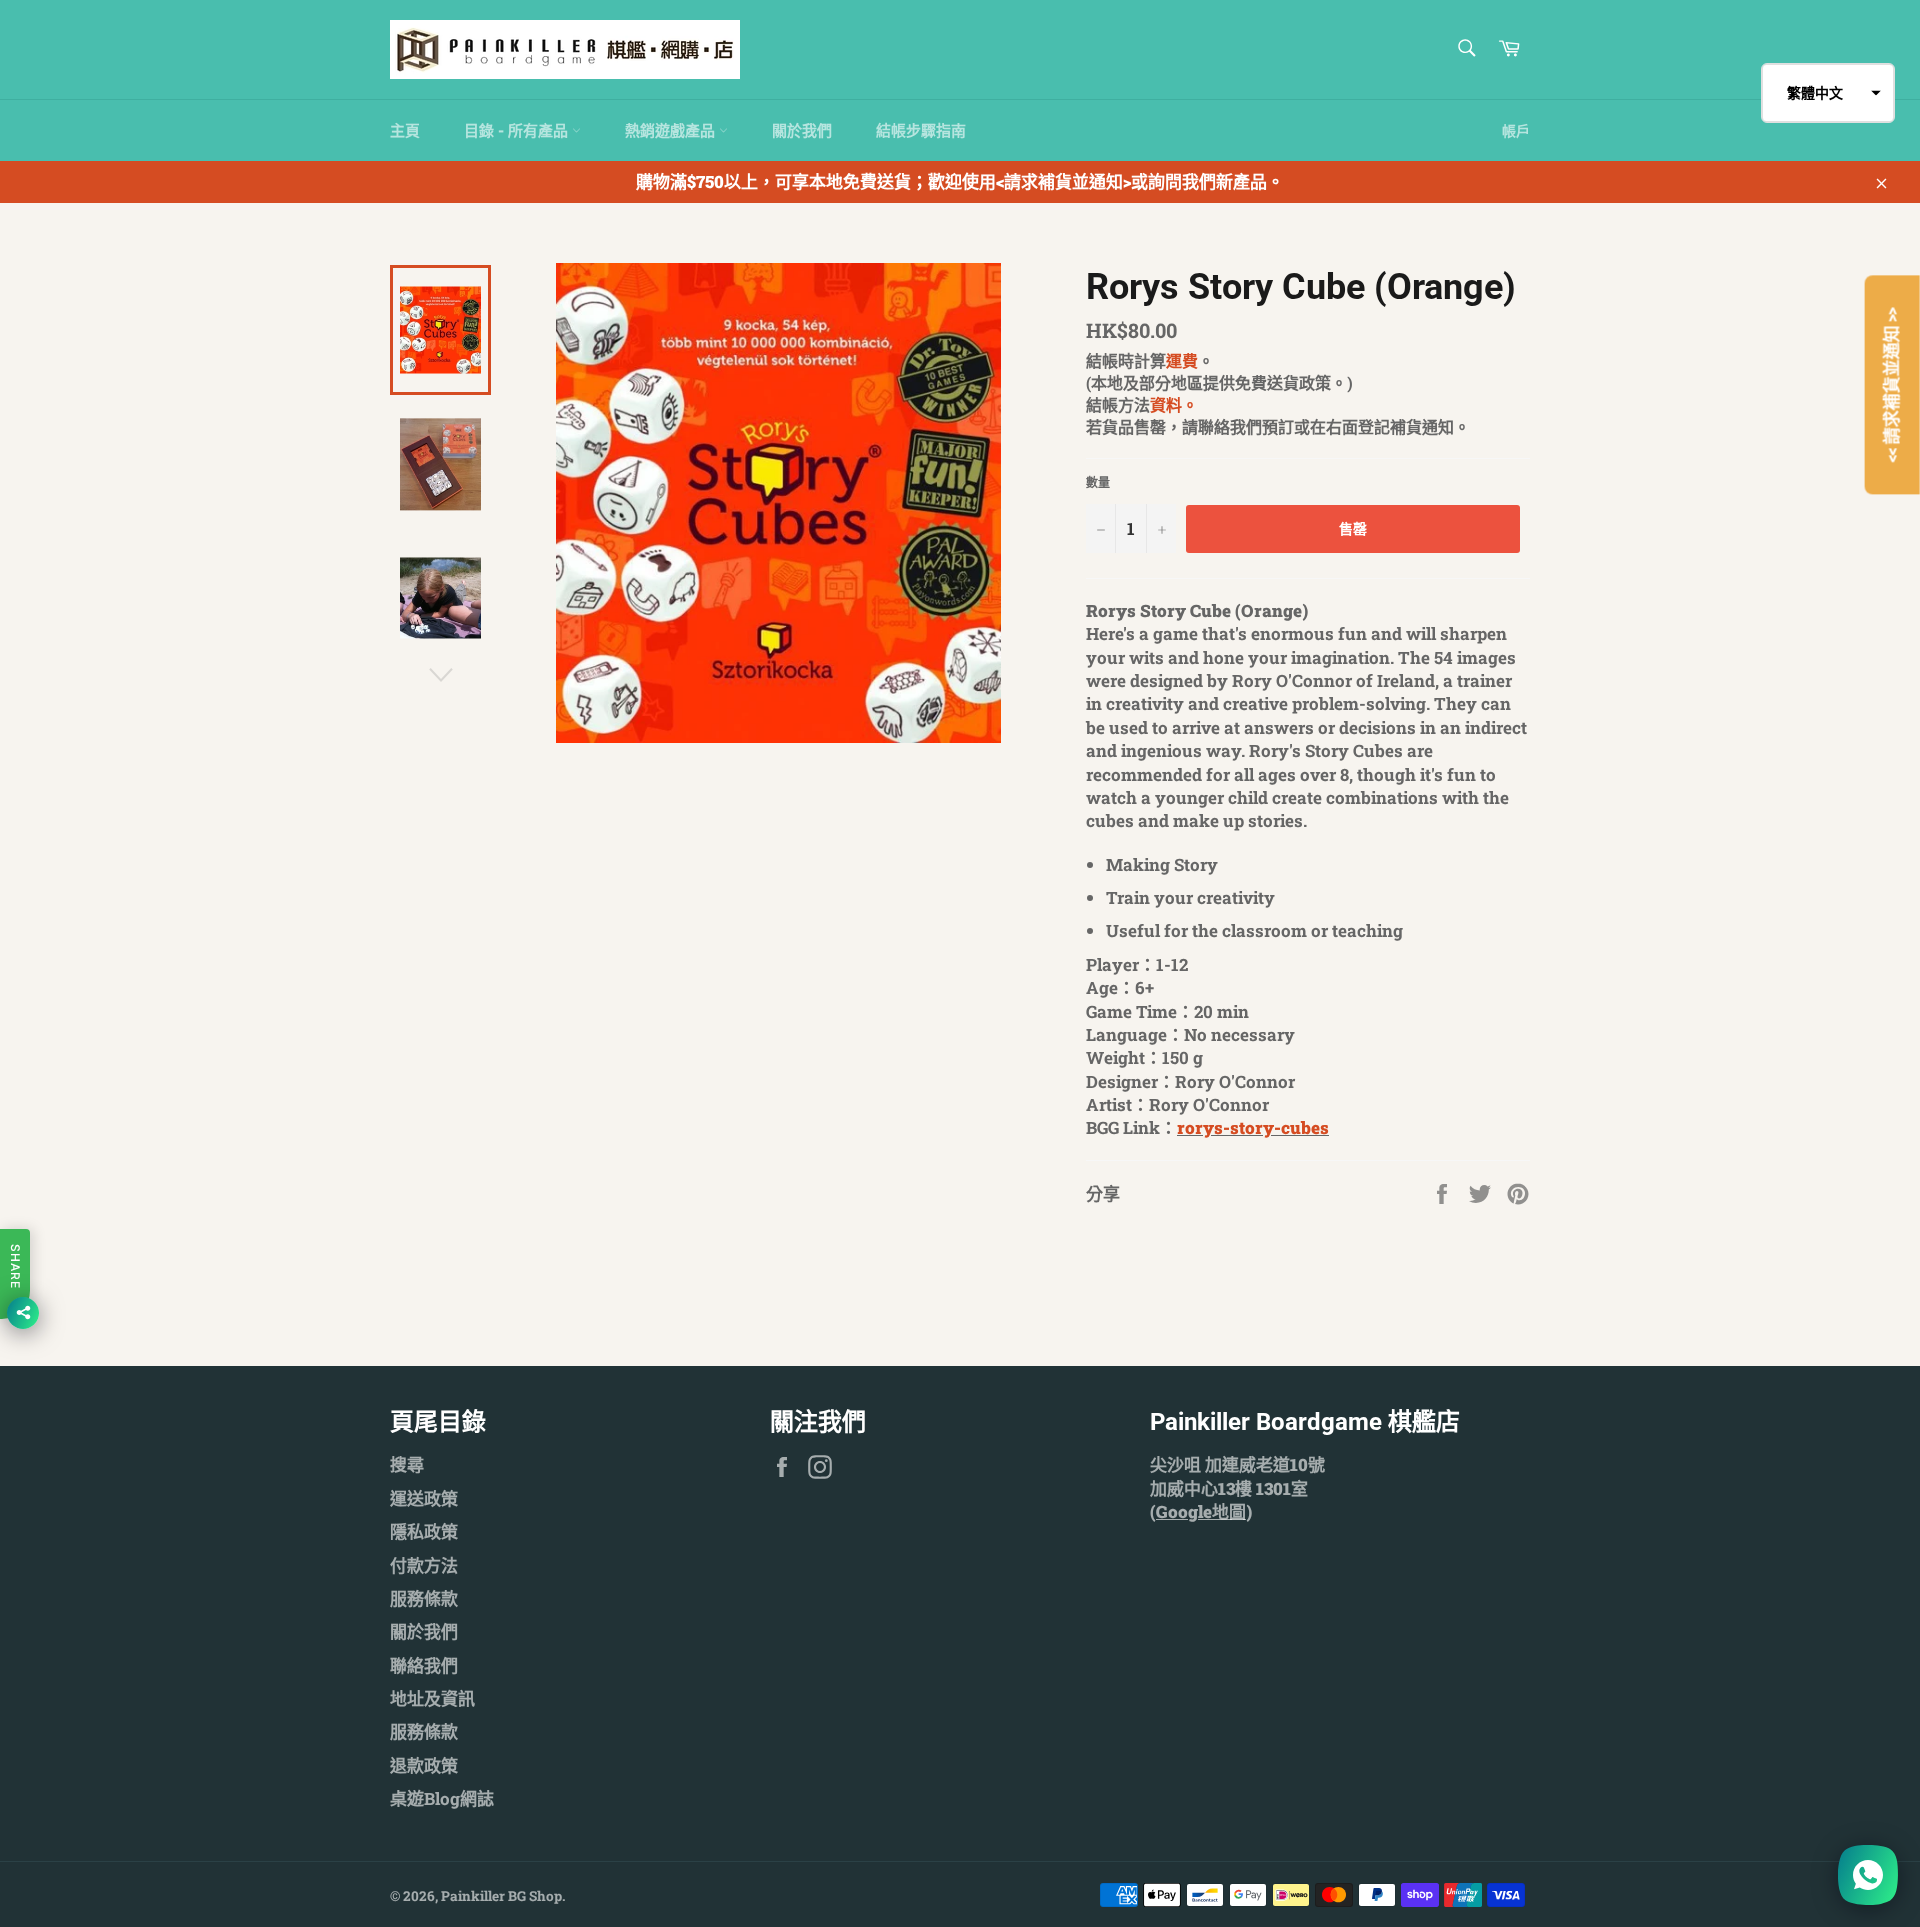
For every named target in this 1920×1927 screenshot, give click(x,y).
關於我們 (802, 130)
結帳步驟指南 (921, 130)
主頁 (405, 130)
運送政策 (424, 1498)
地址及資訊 (432, 1698)
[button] (1828, 93)
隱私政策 (424, 1531)
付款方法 (424, 1565)
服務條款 (424, 1598)
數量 (1098, 482)
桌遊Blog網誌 (442, 1798)
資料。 (1174, 404)
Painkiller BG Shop (501, 1896)
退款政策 (424, 1765)
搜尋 (407, 1464)
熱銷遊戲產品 (672, 130)
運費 (1182, 360)
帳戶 (1516, 130)
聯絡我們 (424, 1665)
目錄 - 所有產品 (518, 130)
